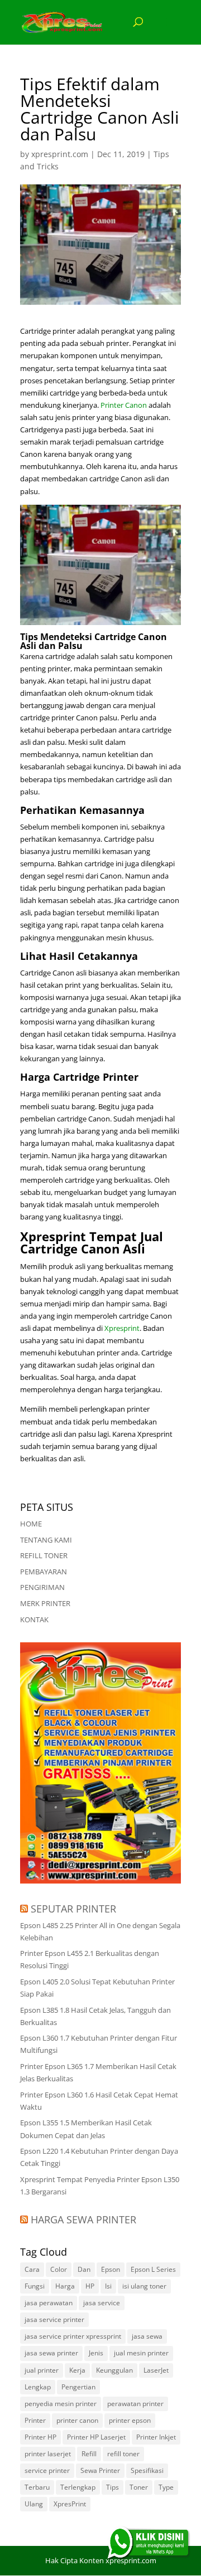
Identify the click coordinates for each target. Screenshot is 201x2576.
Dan (84, 2269)
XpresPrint (70, 2504)
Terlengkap (78, 2487)
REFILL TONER (44, 1555)
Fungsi (35, 2286)
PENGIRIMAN (42, 1587)
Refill (89, 2454)
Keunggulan (114, 2370)
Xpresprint (122, 1328)
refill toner (123, 2454)
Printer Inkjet (156, 2437)
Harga (65, 2286)
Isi (108, 2286)
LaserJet (156, 2370)
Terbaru (37, 2487)
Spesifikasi (147, 2470)
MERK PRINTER (45, 1603)
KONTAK (34, 1619)
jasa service (102, 2303)
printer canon (77, 2420)
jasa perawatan (49, 2303)
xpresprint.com (60, 154)
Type (166, 2487)
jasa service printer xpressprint (73, 2336)
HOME (31, 1524)
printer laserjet (48, 2454)
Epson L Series (153, 2269)
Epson (111, 2269)
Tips (113, 2487)
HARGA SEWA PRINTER (83, 2219)
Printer (35, 2420)
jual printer (42, 2370)
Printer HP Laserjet (96, 2437)
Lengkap (38, 2387)
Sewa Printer (100, 2470)
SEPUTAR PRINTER (73, 1909)
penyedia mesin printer (61, 2404)
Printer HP (40, 2437)
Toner (139, 2487)
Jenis (96, 2353)
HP (90, 2286)
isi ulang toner (144, 2286)
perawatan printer (135, 2404)
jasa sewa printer (51, 2353)
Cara (32, 2269)
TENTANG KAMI (46, 1540)
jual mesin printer (141, 2353)
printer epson (130, 2420)
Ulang (34, 2504)
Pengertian (78, 2387)
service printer (47, 2470)
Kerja (77, 2370)
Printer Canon (124, 405)
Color (59, 2269)
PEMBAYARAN (44, 1572)
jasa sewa (147, 2336)
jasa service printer (54, 2319)
